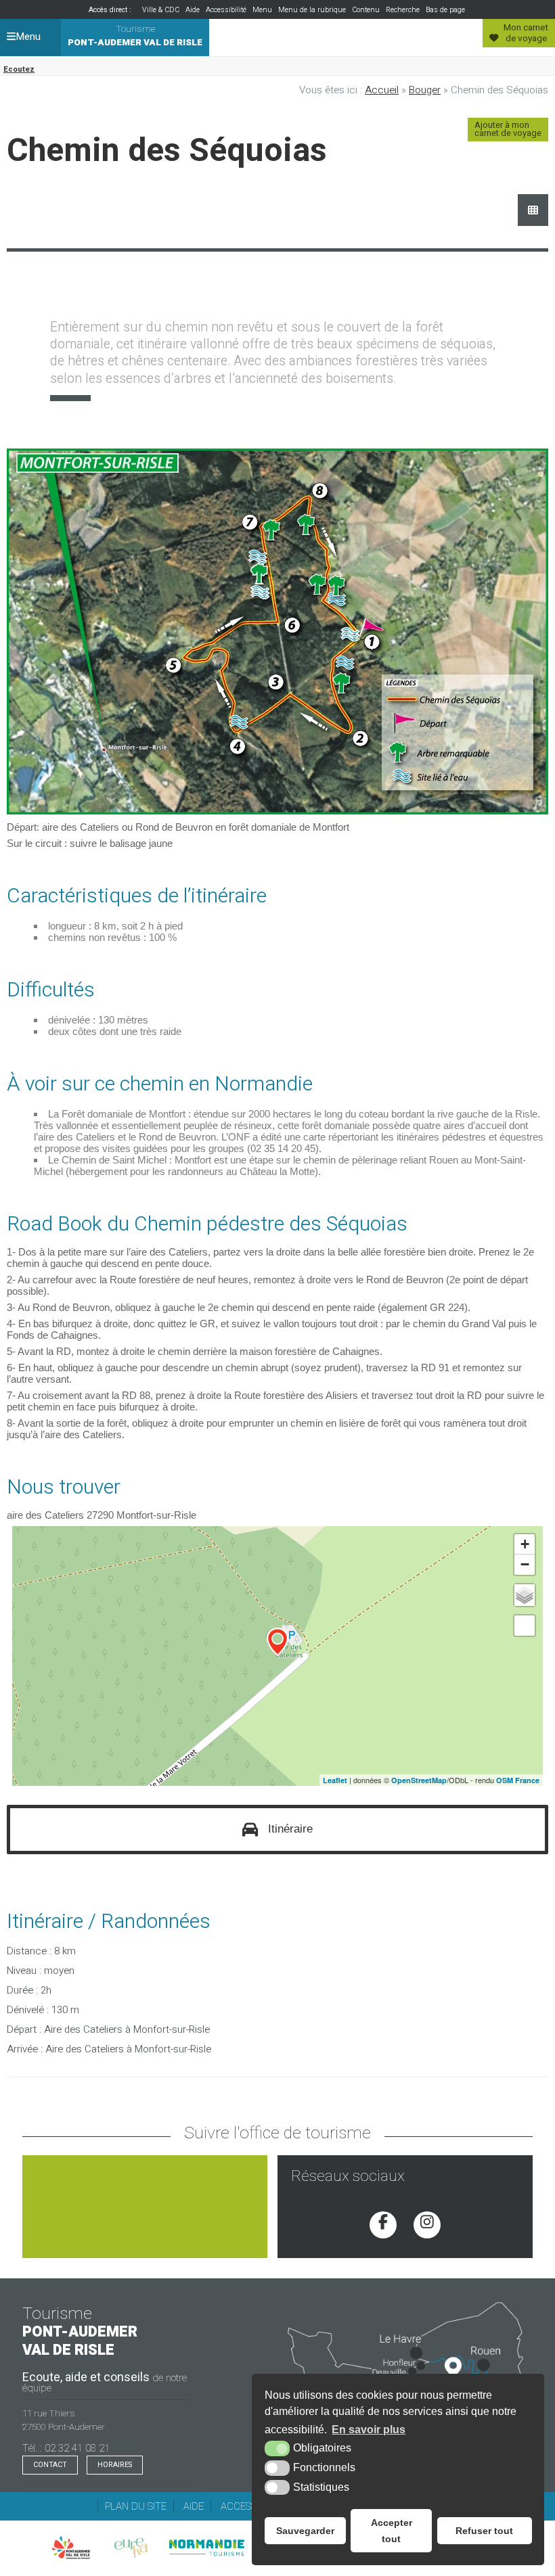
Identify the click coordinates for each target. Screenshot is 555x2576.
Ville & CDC (161, 10)
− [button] (525, 1564)
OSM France (518, 1780)
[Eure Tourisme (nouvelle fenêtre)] (131, 2548)
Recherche (403, 10)
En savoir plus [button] (369, 2430)
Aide (193, 10)
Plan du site (136, 2506)
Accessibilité (226, 10)
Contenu (366, 10)
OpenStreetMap (419, 1780)
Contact (50, 2465)
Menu (262, 10)
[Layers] (525, 1595)
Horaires (115, 2465)
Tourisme (135, 36)
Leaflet (335, 1780)
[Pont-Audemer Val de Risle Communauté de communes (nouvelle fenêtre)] (71, 2548)
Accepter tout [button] (392, 2531)
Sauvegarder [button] (305, 2531)
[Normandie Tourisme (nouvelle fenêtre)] (206, 2548)
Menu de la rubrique (312, 10)
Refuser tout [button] (484, 2531)
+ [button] (525, 1544)
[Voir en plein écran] (525, 1626)
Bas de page (445, 10)
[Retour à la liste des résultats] (533, 210)
